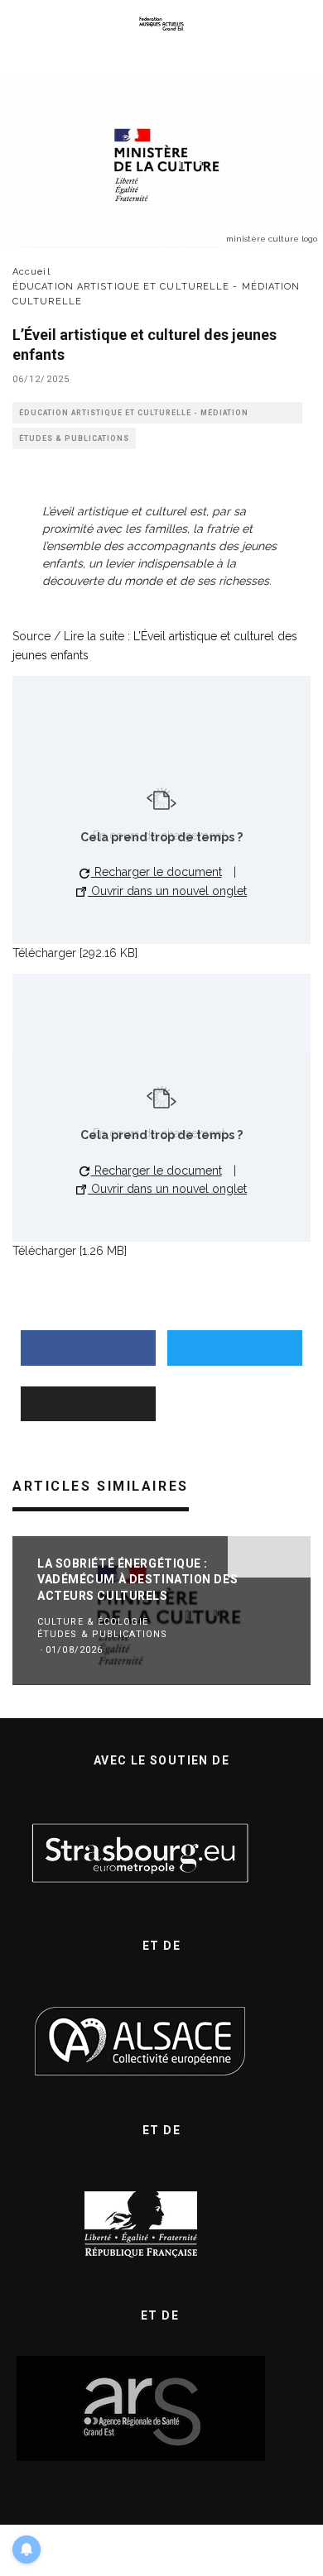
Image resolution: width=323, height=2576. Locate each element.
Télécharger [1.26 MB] (70, 1251)
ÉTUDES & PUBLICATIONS (74, 438)
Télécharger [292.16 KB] (75, 953)
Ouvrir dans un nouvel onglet (167, 891)
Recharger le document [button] (157, 872)
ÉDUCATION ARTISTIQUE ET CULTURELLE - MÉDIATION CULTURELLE (134, 416)
